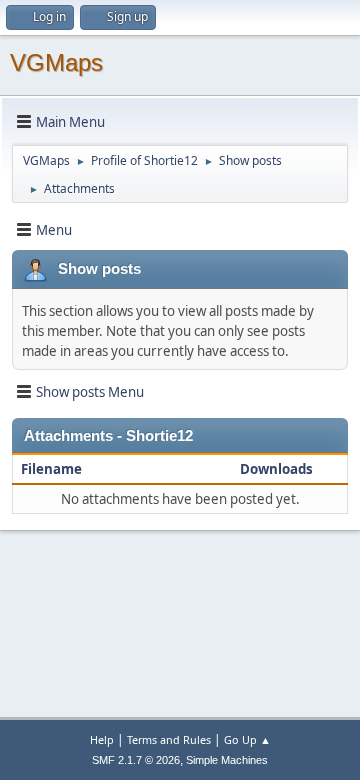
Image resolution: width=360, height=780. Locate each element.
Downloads (276, 469)
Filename (53, 469)
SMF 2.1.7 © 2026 (136, 760)
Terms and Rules (169, 739)
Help (102, 739)
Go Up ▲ (247, 739)
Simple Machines (227, 760)
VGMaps (56, 62)
